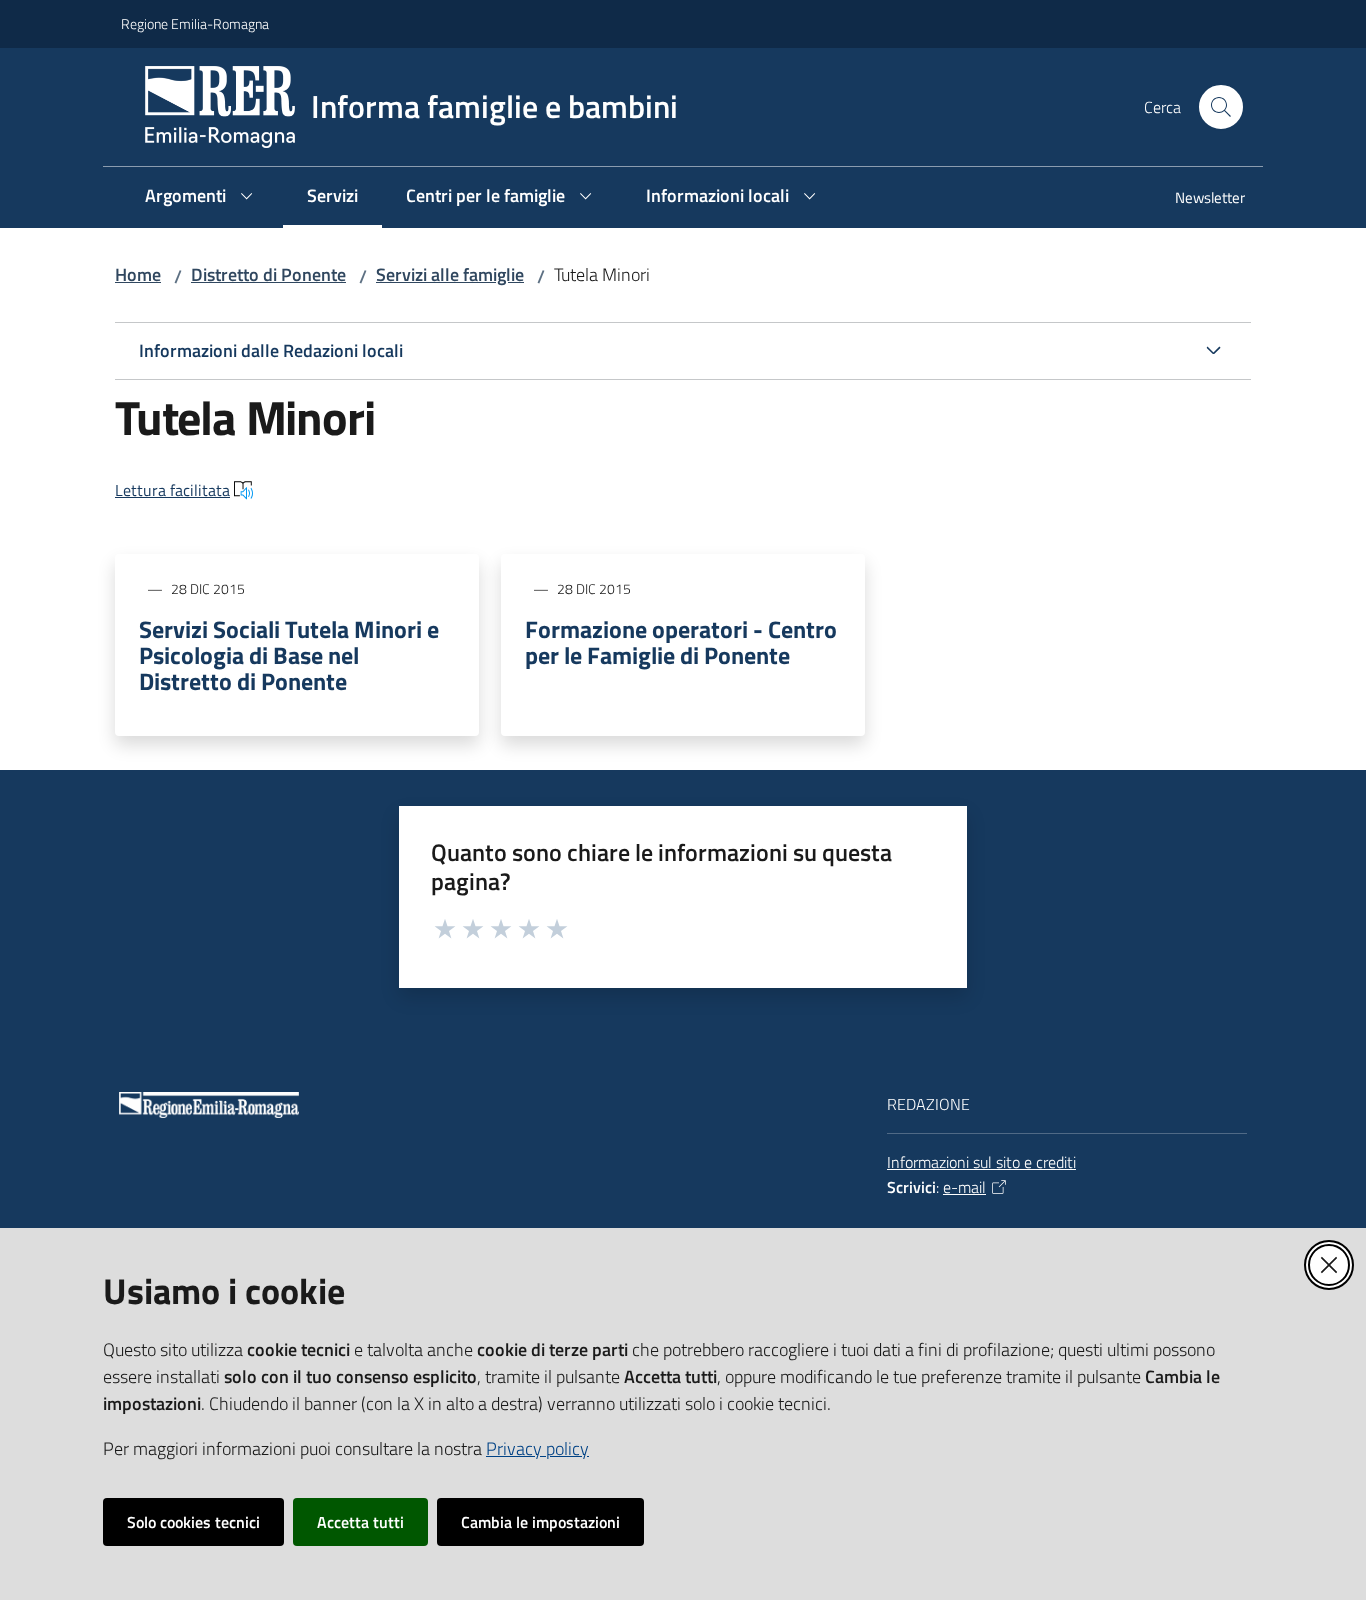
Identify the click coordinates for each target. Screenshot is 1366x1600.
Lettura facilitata (172, 490)
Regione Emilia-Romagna (195, 23)
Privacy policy (537, 1448)
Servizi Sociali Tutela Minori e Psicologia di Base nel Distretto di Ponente (289, 655)
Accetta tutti (360, 1522)
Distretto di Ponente (268, 274)
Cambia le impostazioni (540, 1522)
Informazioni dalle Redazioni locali (271, 350)
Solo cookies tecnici (193, 1522)
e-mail (964, 1187)
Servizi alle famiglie (450, 274)
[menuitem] (1198, 199)
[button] (1221, 107)
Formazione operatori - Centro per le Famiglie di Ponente (681, 642)
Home (138, 274)
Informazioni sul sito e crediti (981, 1162)
